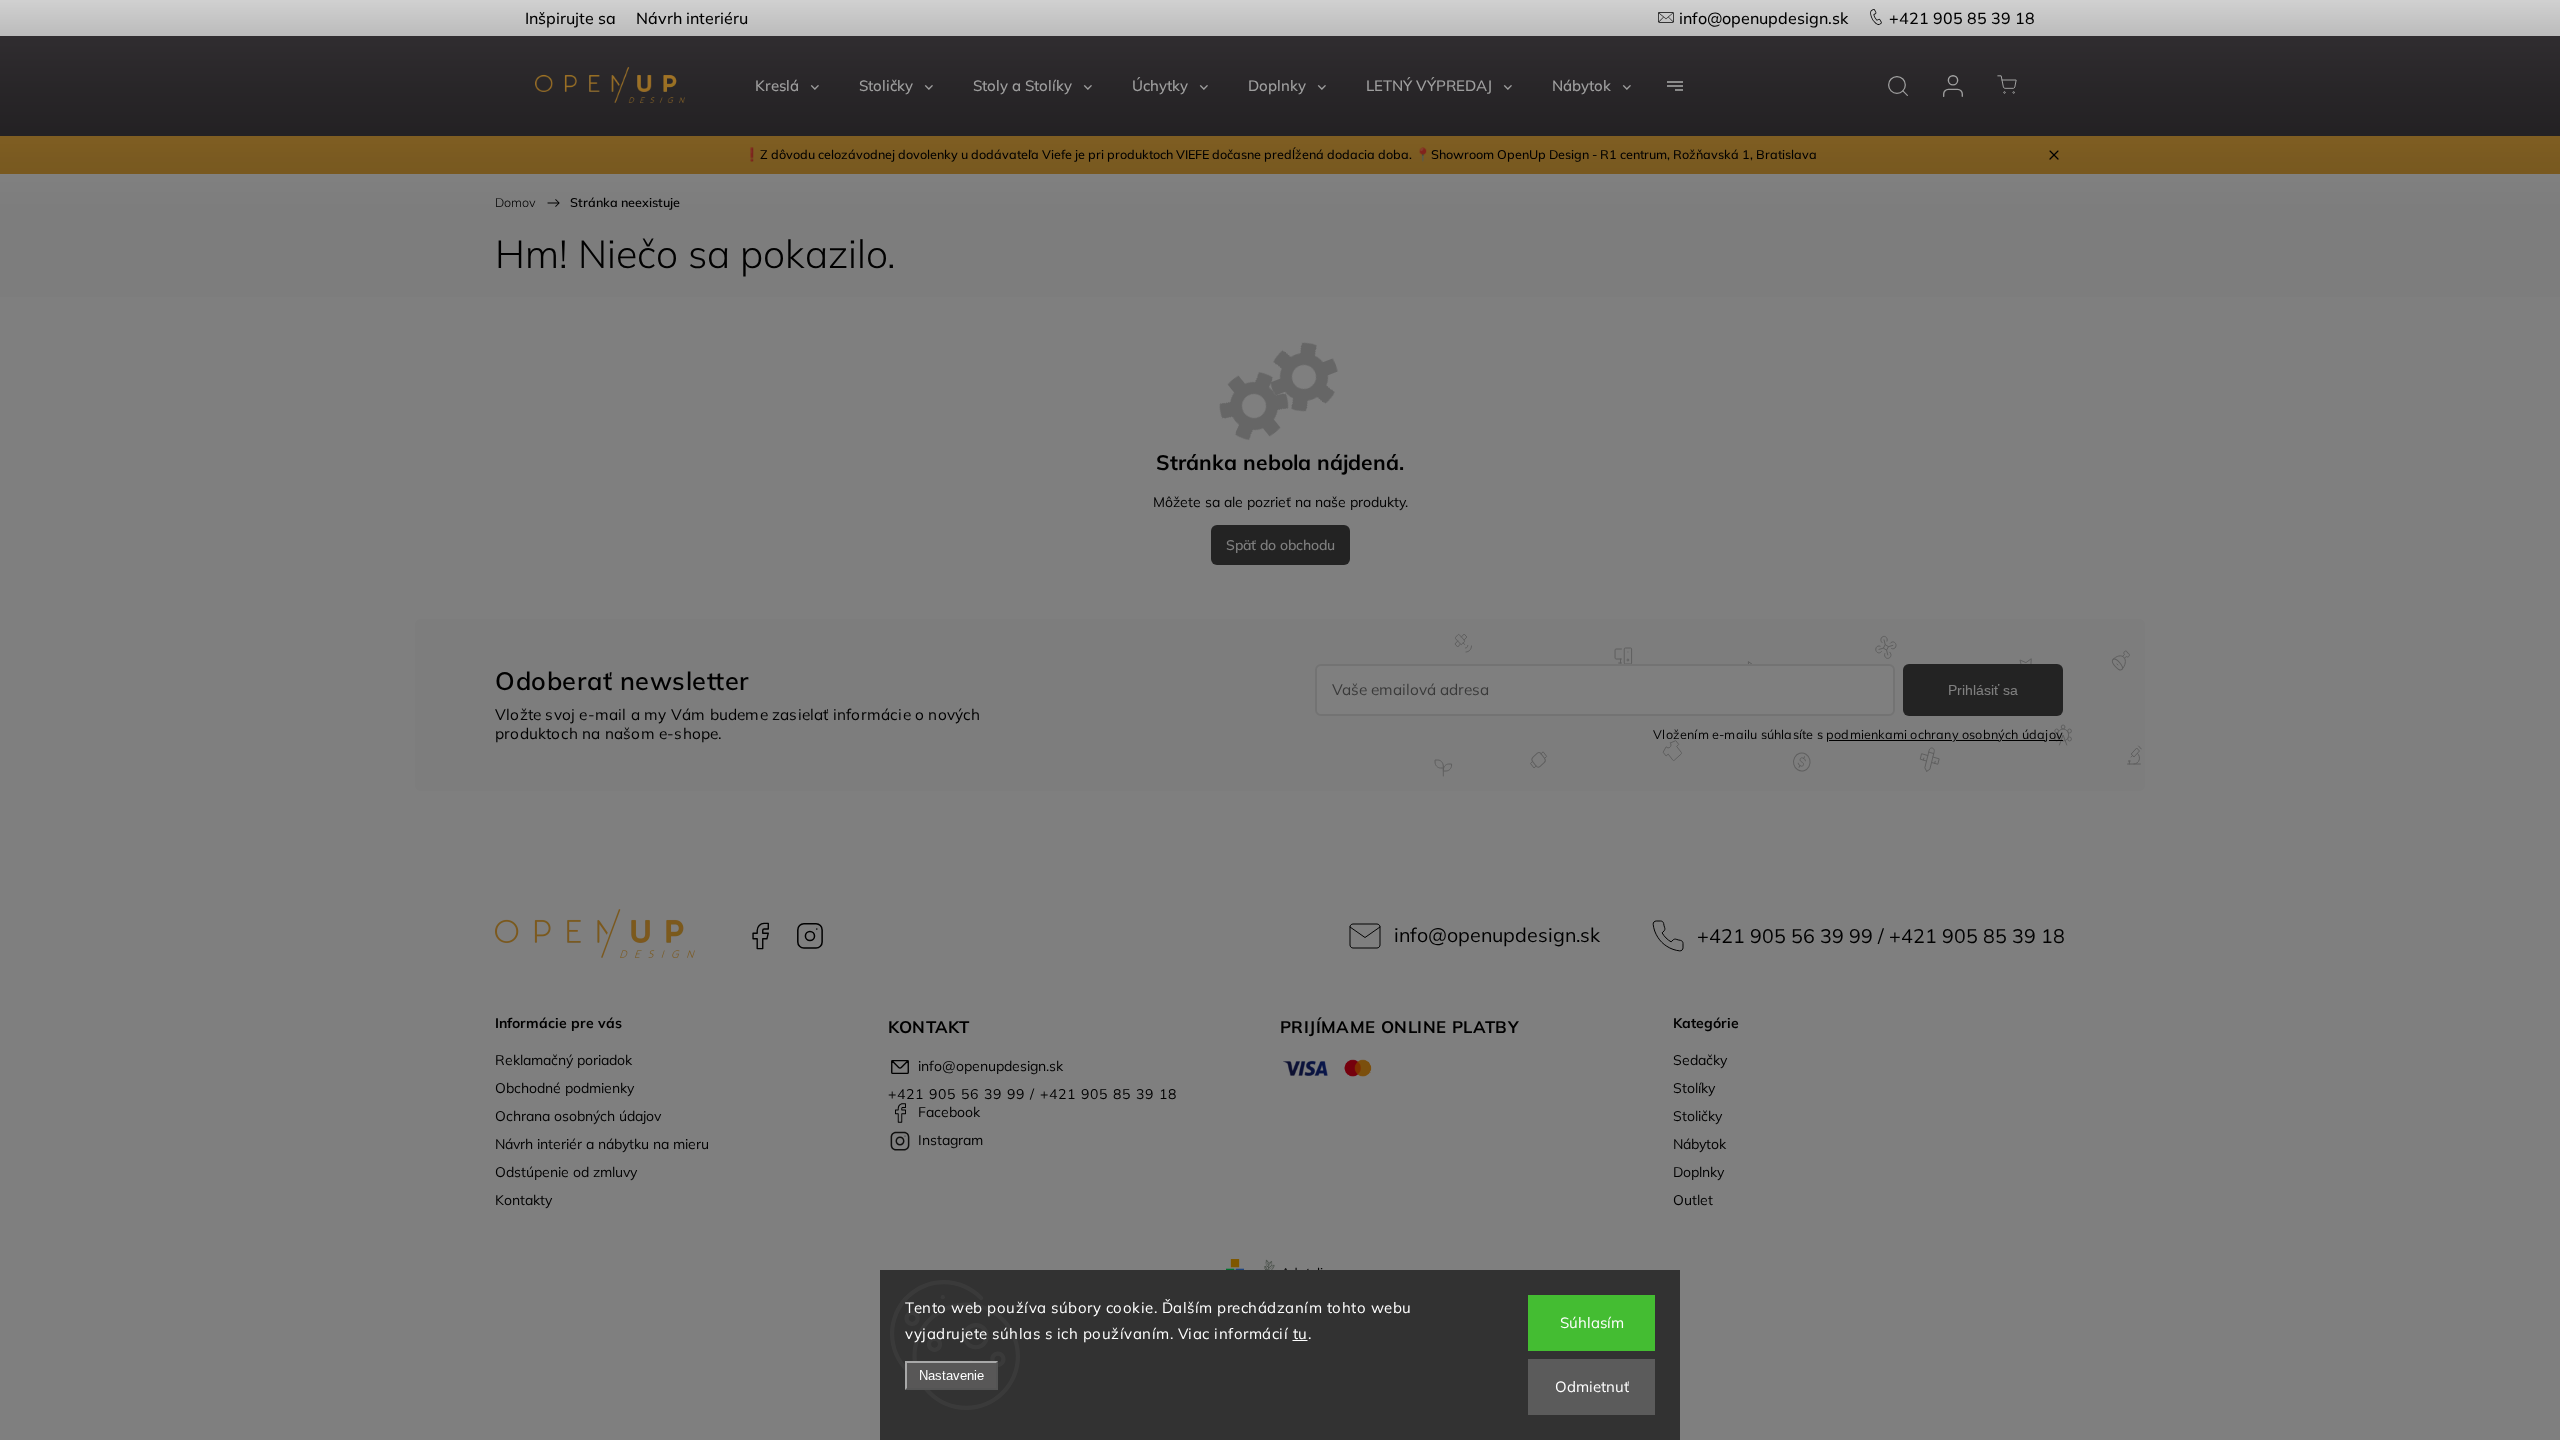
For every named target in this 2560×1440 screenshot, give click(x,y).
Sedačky (1700, 1060)
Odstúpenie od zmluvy (566, 1172)
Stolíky (1694, 1088)
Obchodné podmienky (564, 1088)
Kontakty (523, 1200)
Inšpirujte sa (570, 18)
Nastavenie (951, 1375)
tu (1300, 1333)
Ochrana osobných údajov (578, 1116)
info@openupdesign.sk (1763, 18)
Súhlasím (1592, 1322)
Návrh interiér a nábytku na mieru (602, 1144)
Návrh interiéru (692, 18)
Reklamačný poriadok (563, 1060)
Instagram (810, 936)
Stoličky (1697, 1116)
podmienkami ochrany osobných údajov (1944, 734)
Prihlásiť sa (1983, 690)
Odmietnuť (1592, 1386)
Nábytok (1699, 1144)
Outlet (1693, 1200)
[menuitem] (787, 86)
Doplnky (1698, 1172)
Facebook (760, 936)
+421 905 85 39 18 (1962, 18)
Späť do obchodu (1280, 545)
